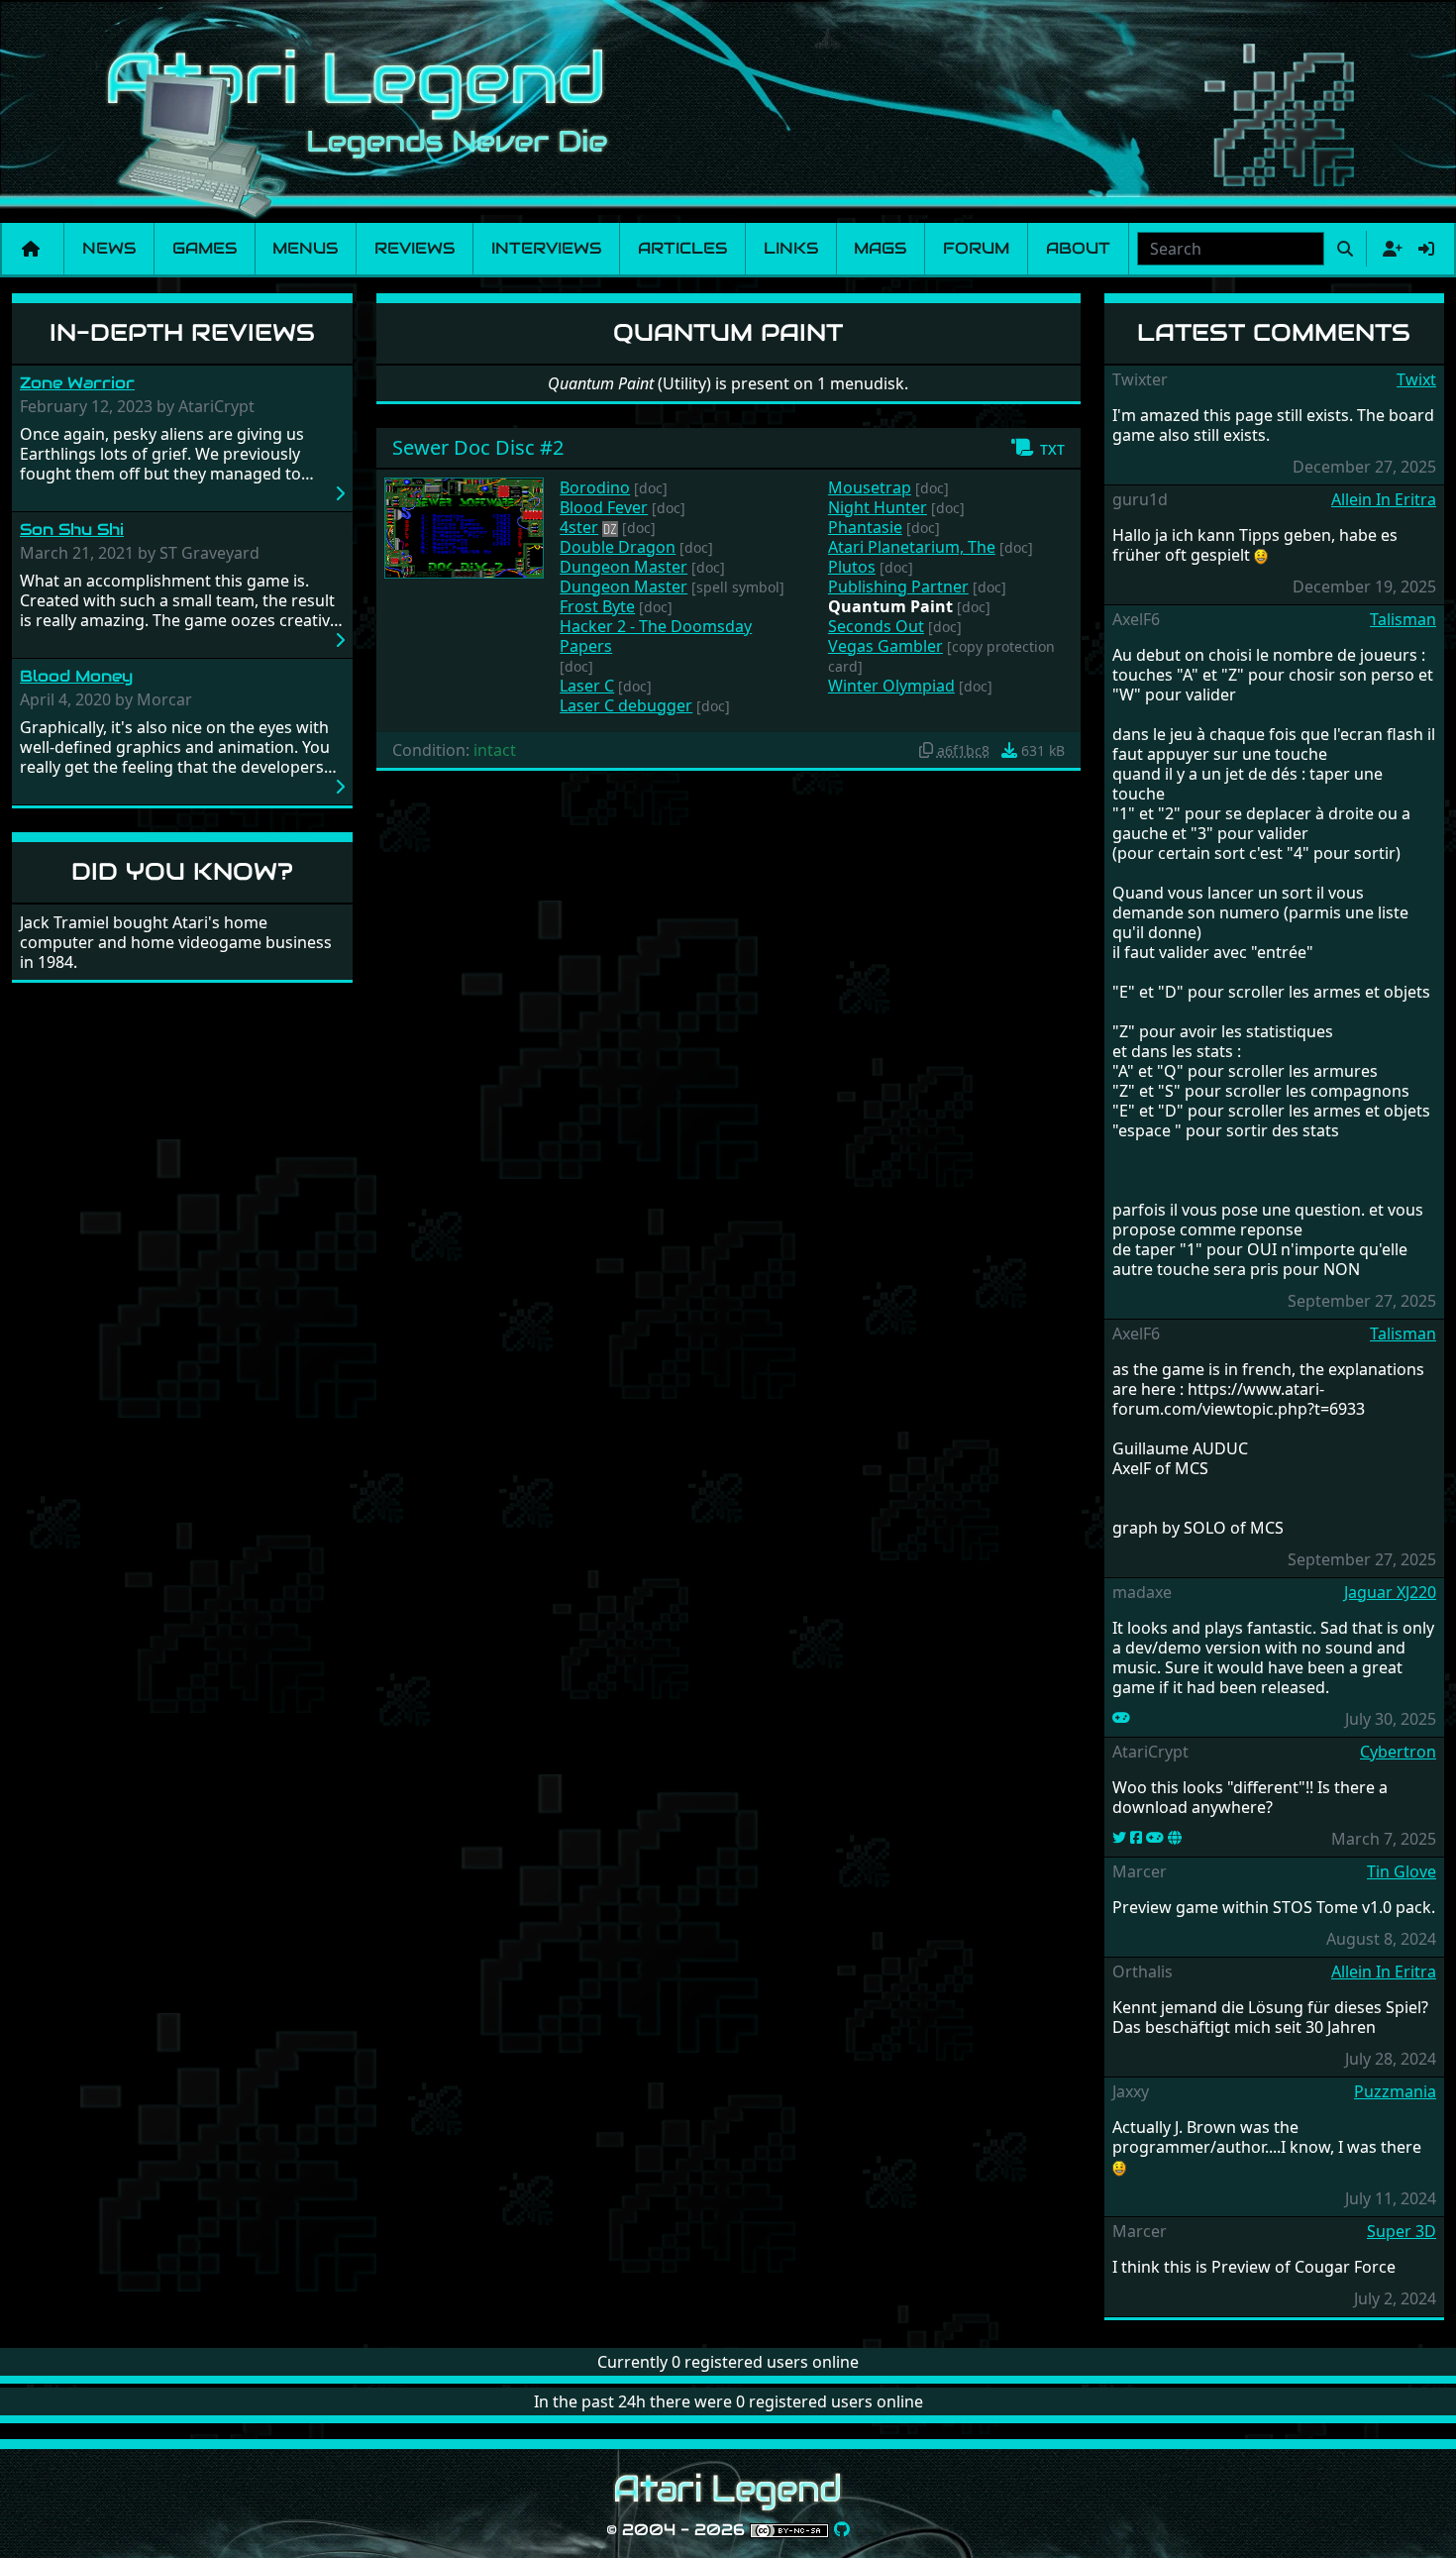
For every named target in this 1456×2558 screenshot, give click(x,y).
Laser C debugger (626, 705)
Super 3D (1402, 2231)
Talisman (1403, 619)
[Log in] (1426, 249)
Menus (305, 248)
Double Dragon (618, 547)
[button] (1038, 448)
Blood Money (76, 676)
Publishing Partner (898, 586)
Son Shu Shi (72, 530)
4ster (579, 527)
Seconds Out (876, 626)
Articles (682, 248)
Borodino (595, 487)
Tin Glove (1402, 1871)
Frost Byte (597, 606)
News (109, 248)
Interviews (546, 248)
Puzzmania (1395, 2091)
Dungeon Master (624, 567)
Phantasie (865, 527)
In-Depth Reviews (182, 332)
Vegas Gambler (885, 646)
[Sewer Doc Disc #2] (465, 526)
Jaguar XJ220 (1390, 1592)
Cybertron (1398, 1752)
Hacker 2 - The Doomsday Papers (656, 636)
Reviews (415, 248)
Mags (880, 248)
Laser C (587, 686)
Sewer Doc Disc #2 (478, 447)
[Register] (1389, 249)
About (1078, 248)
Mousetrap (870, 487)
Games (205, 248)
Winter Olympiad (891, 686)
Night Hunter (878, 507)
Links (791, 248)
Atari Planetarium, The (912, 547)
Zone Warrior (77, 383)
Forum (976, 248)
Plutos (852, 567)
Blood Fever (604, 507)
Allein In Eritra (1384, 499)
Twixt (1416, 379)
